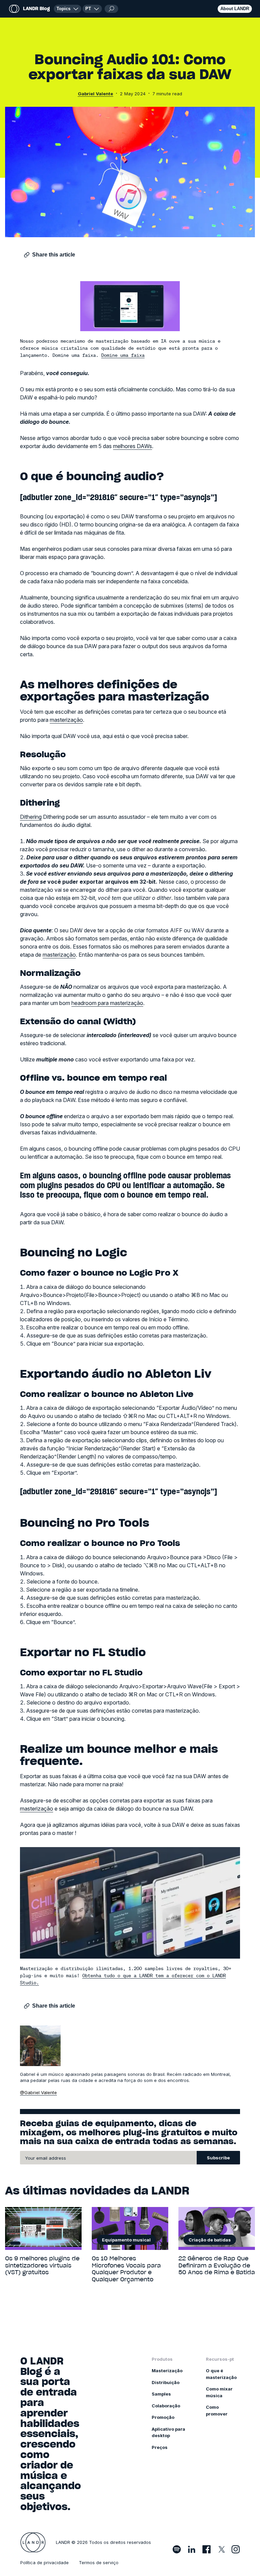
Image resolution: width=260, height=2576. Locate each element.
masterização (66, 720)
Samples (161, 2394)
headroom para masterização (107, 1003)
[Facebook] (207, 2549)
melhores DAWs (133, 446)
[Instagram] (236, 2549)
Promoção (163, 2417)
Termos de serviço (99, 2562)
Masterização (167, 2371)
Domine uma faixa (123, 355)
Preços (160, 2447)
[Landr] (33, 2543)
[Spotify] (177, 2549)
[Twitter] (221, 2549)
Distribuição (166, 2382)
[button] (92, 9)
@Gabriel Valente (38, 2092)
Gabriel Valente (96, 94)
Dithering (31, 817)
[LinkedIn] (192, 2549)
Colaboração (166, 2406)
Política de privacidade (45, 2562)
